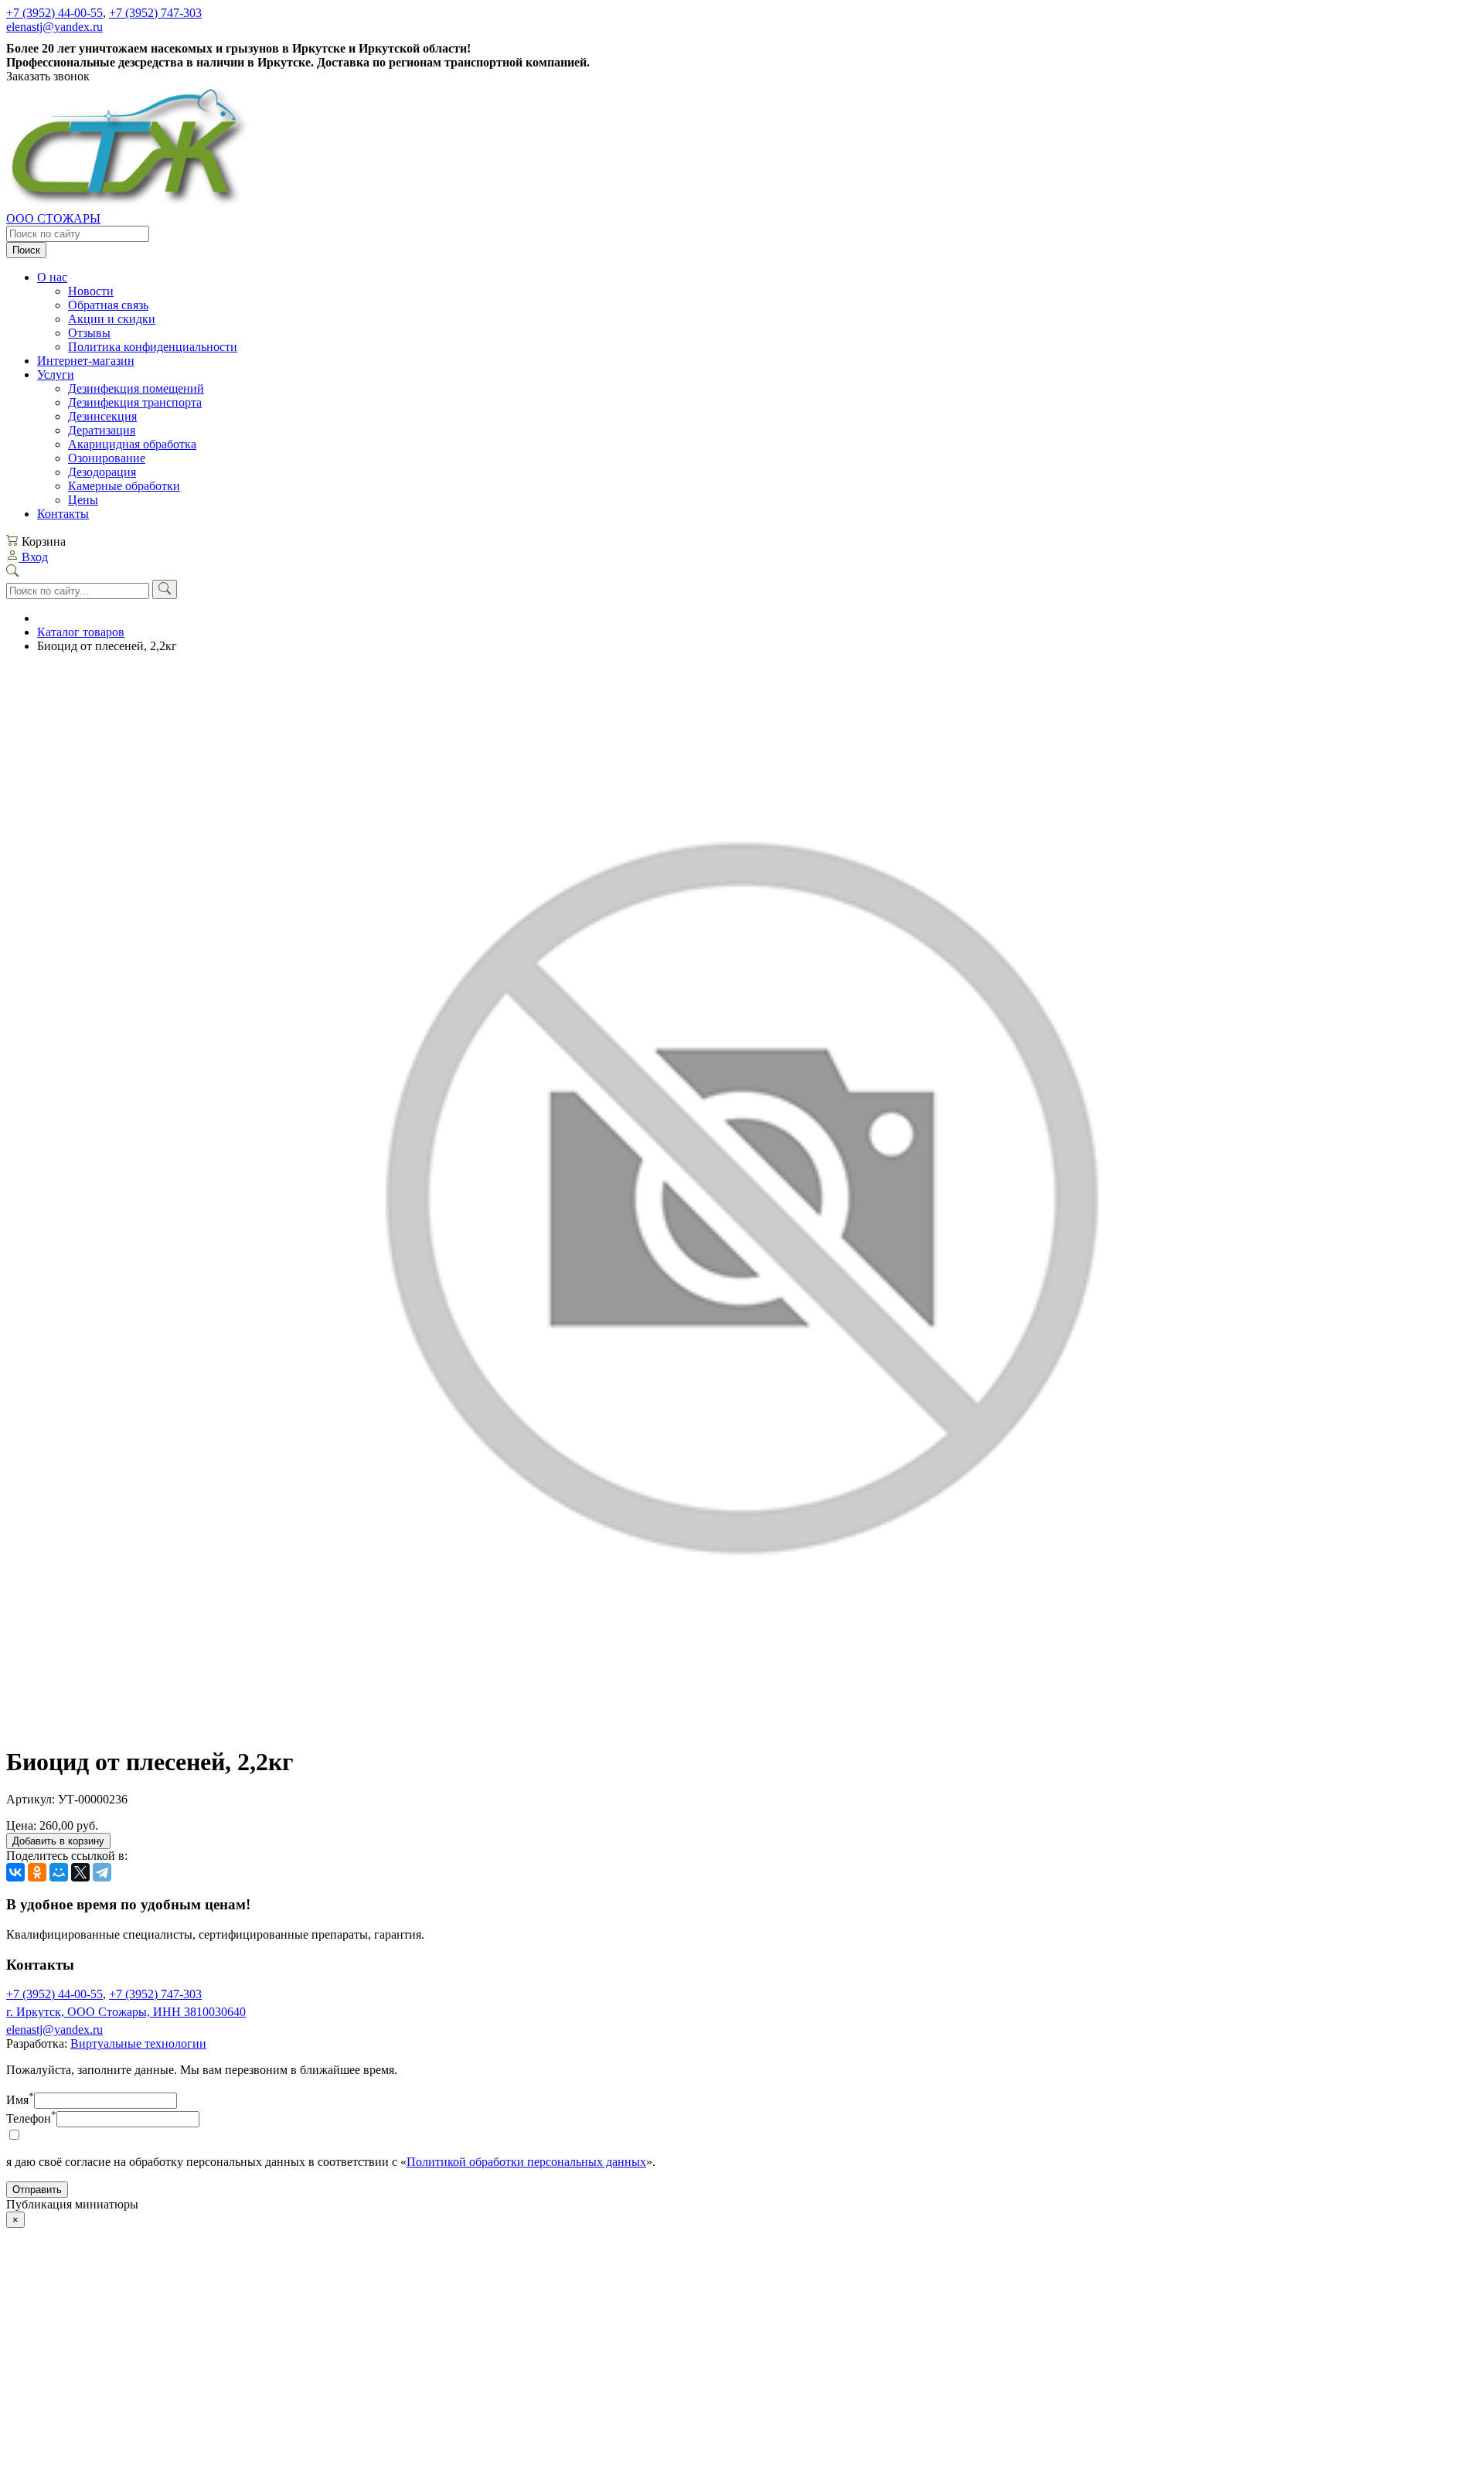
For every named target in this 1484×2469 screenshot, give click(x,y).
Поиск (26, 250)
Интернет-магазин (86, 361)
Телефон (31, 2118)
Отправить (37, 2190)
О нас (52, 277)
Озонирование (107, 458)
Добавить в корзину (58, 1841)
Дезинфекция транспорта (135, 402)
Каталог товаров (81, 632)
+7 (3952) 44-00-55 (54, 13)
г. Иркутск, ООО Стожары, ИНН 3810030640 (126, 2012)
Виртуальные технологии (138, 2043)
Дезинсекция (102, 416)
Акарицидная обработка (132, 444)
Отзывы (89, 333)
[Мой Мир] (59, 1872)
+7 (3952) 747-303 (155, 13)
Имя (20, 2100)
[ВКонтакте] (15, 1872)
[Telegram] (102, 1872)
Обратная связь (108, 305)
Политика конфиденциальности (153, 347)
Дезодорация (102, 472)
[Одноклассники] (37, 1872)
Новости (91, 291)
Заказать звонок (48, 76)
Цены (83, 500)
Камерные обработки (124, 486)
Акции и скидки (112, 319)
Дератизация (102, 430)
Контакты (63, 514)
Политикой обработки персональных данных (526, 2162)
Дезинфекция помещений (136, 388)
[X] (80, 1872)
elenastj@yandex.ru (54, 27)
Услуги (56, 375)
